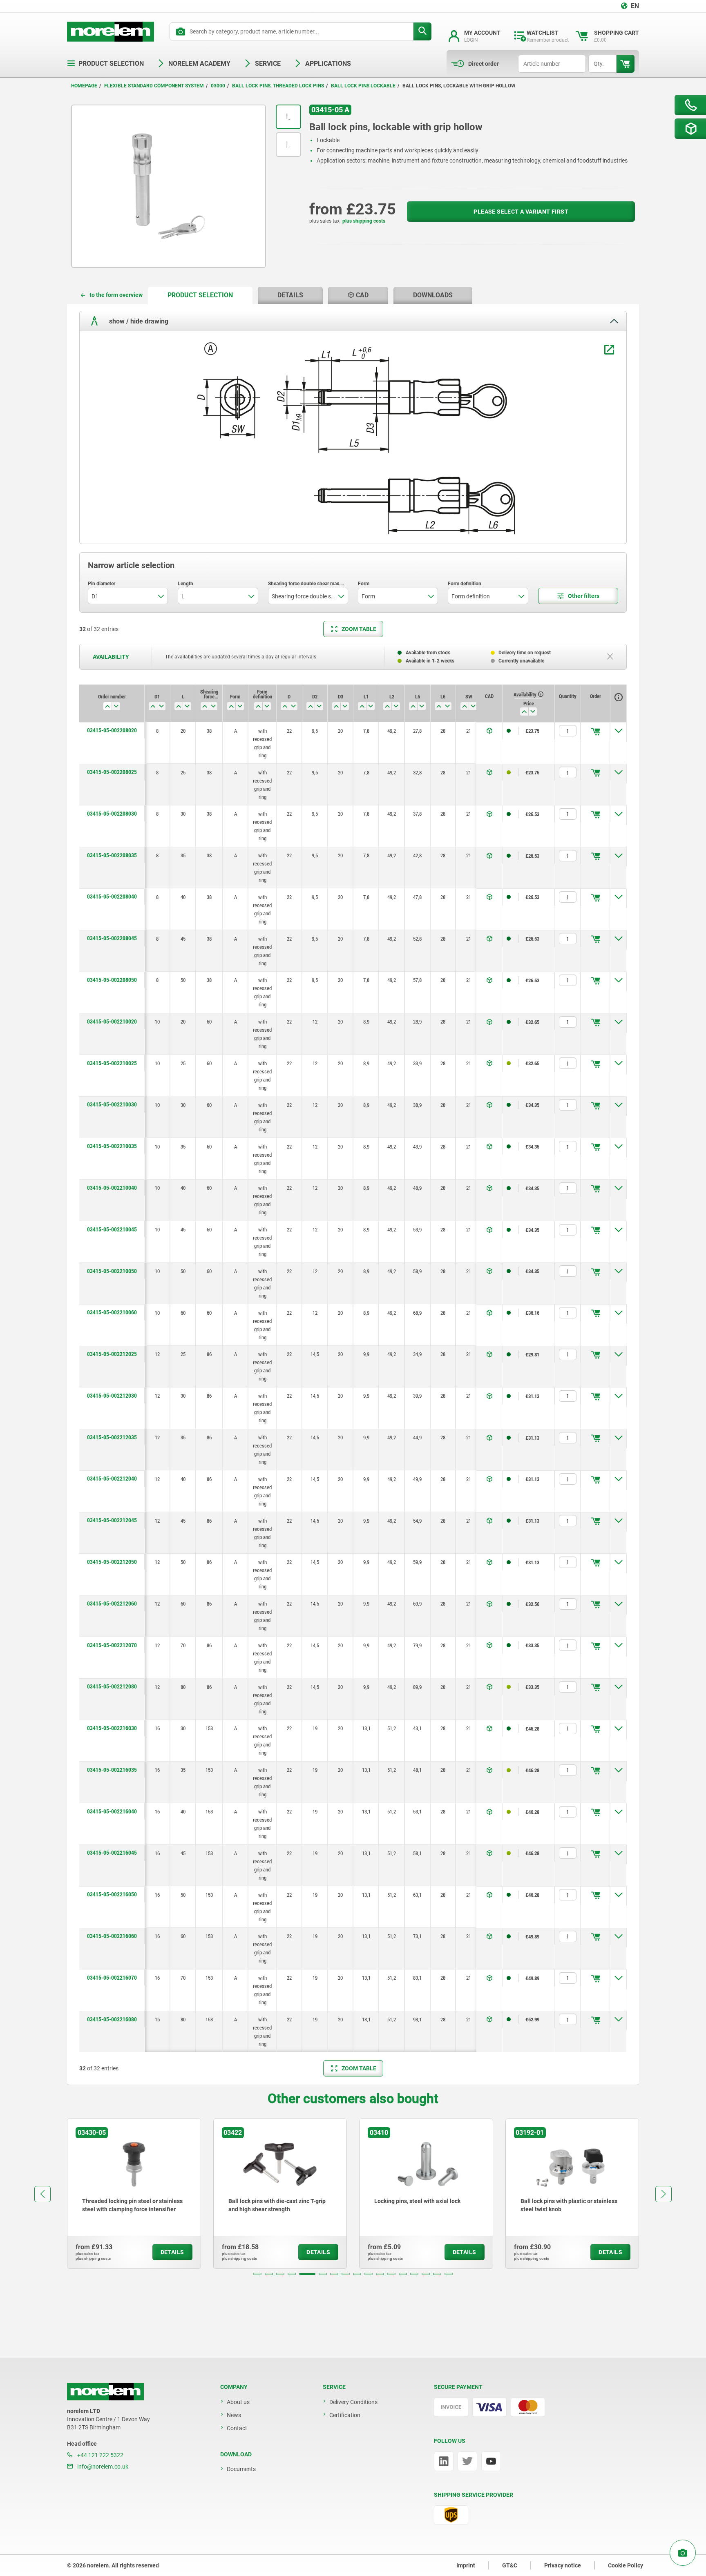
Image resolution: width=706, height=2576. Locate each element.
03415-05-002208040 (112, 897)
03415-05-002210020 (112, 1021)
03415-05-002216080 (112, 2019)
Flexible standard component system (154, 86)
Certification (345, 2415)
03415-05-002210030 (112, 1104)
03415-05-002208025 (112, 772)
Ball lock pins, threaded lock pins (278, 86)
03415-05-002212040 (112, 1479)
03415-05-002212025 (112, 1354)
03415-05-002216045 (112, 1853)
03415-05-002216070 (112, 1978)
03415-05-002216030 (112, 1728)
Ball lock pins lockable (363, 86)
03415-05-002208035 (112, 855)
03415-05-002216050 (112, 1894)
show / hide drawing (138, 321)
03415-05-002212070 (112, 1645)
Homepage (84, 86)
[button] (257, 2274)
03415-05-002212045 (112, 1520)
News (234, 2415)
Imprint (466, 2565)
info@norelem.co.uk (102, 2467)
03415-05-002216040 (112, 1811)
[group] (139, 2194)
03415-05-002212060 (112, 1604)
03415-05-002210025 (112, 1063)
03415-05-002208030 (112, 814)
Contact (237, 2428)
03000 (218, 86)
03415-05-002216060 (112, 1936)
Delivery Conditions (353, 2402)
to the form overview (116, 295)
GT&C (510, 2565)
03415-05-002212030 (112, 1396)
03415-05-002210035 (112, 1146)
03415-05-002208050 (112, 980)
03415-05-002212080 (112, 1686)
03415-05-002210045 (112, 1229)
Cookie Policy (626, 2565)
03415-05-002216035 (112, 1770)
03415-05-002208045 (112, 938)
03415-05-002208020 (112, 730)
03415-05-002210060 (112, 1312)
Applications (328, 64)
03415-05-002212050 (112, 1562)
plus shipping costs (364, 221)
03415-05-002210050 (112, 1271)
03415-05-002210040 (112, 1188)
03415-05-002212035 (112, 1437)
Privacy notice (563, 2565)
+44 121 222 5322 (100, 2455)
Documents (241, 2469)
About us (238, 2402)
